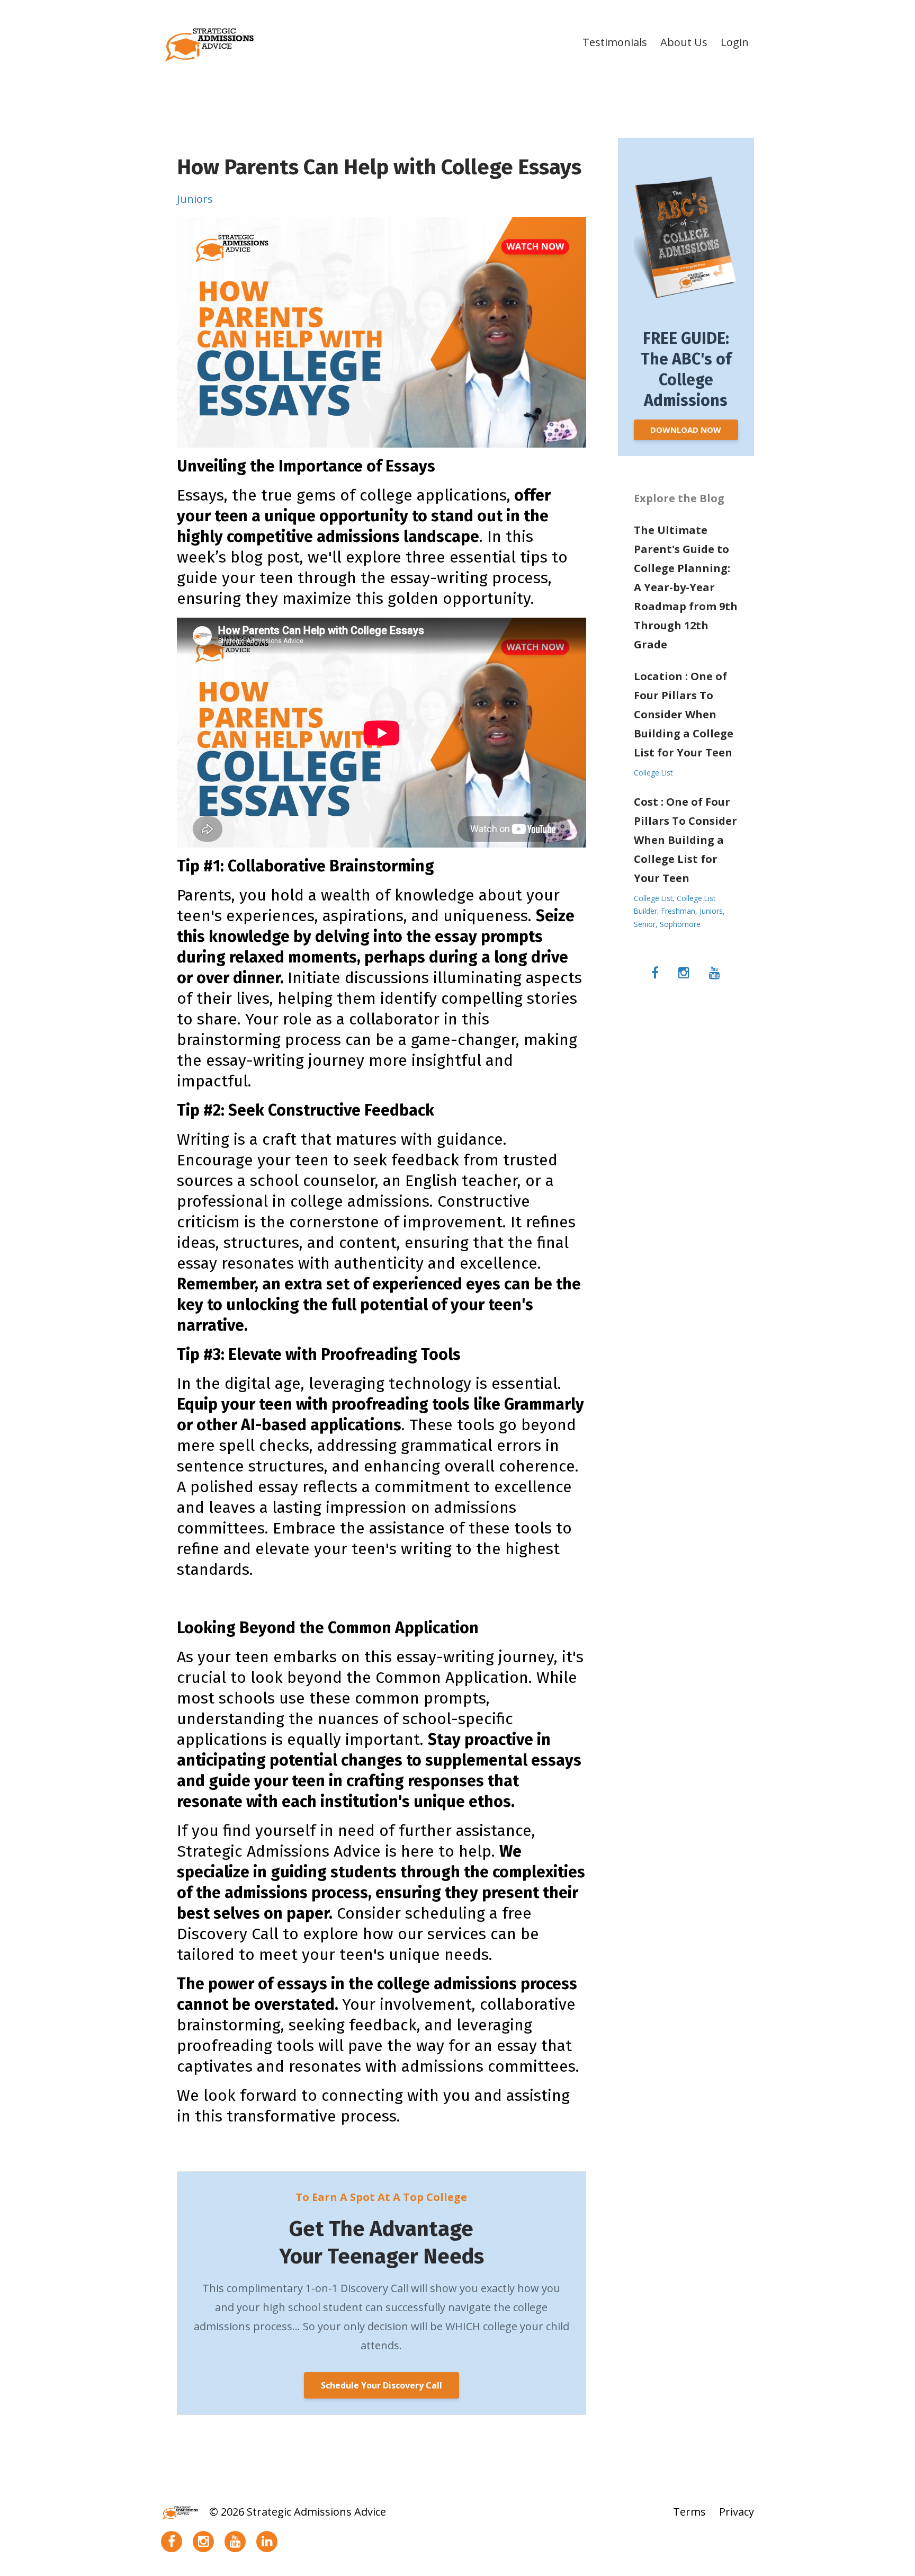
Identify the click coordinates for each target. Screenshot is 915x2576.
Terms (689, 2512)
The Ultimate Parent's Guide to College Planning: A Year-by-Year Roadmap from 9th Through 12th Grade (686, 587)
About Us (684, 42)
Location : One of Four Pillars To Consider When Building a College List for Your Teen (684, 714)
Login (735, 42)
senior (645, 924)
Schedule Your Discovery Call (382, 2385)
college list (653, 773)
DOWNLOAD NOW (686, 430)
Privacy (737, 2512)
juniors (195, 199)
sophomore (680, 924)
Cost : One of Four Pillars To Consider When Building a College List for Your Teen (685, 840)
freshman (678, 911)
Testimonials (615, 42)
